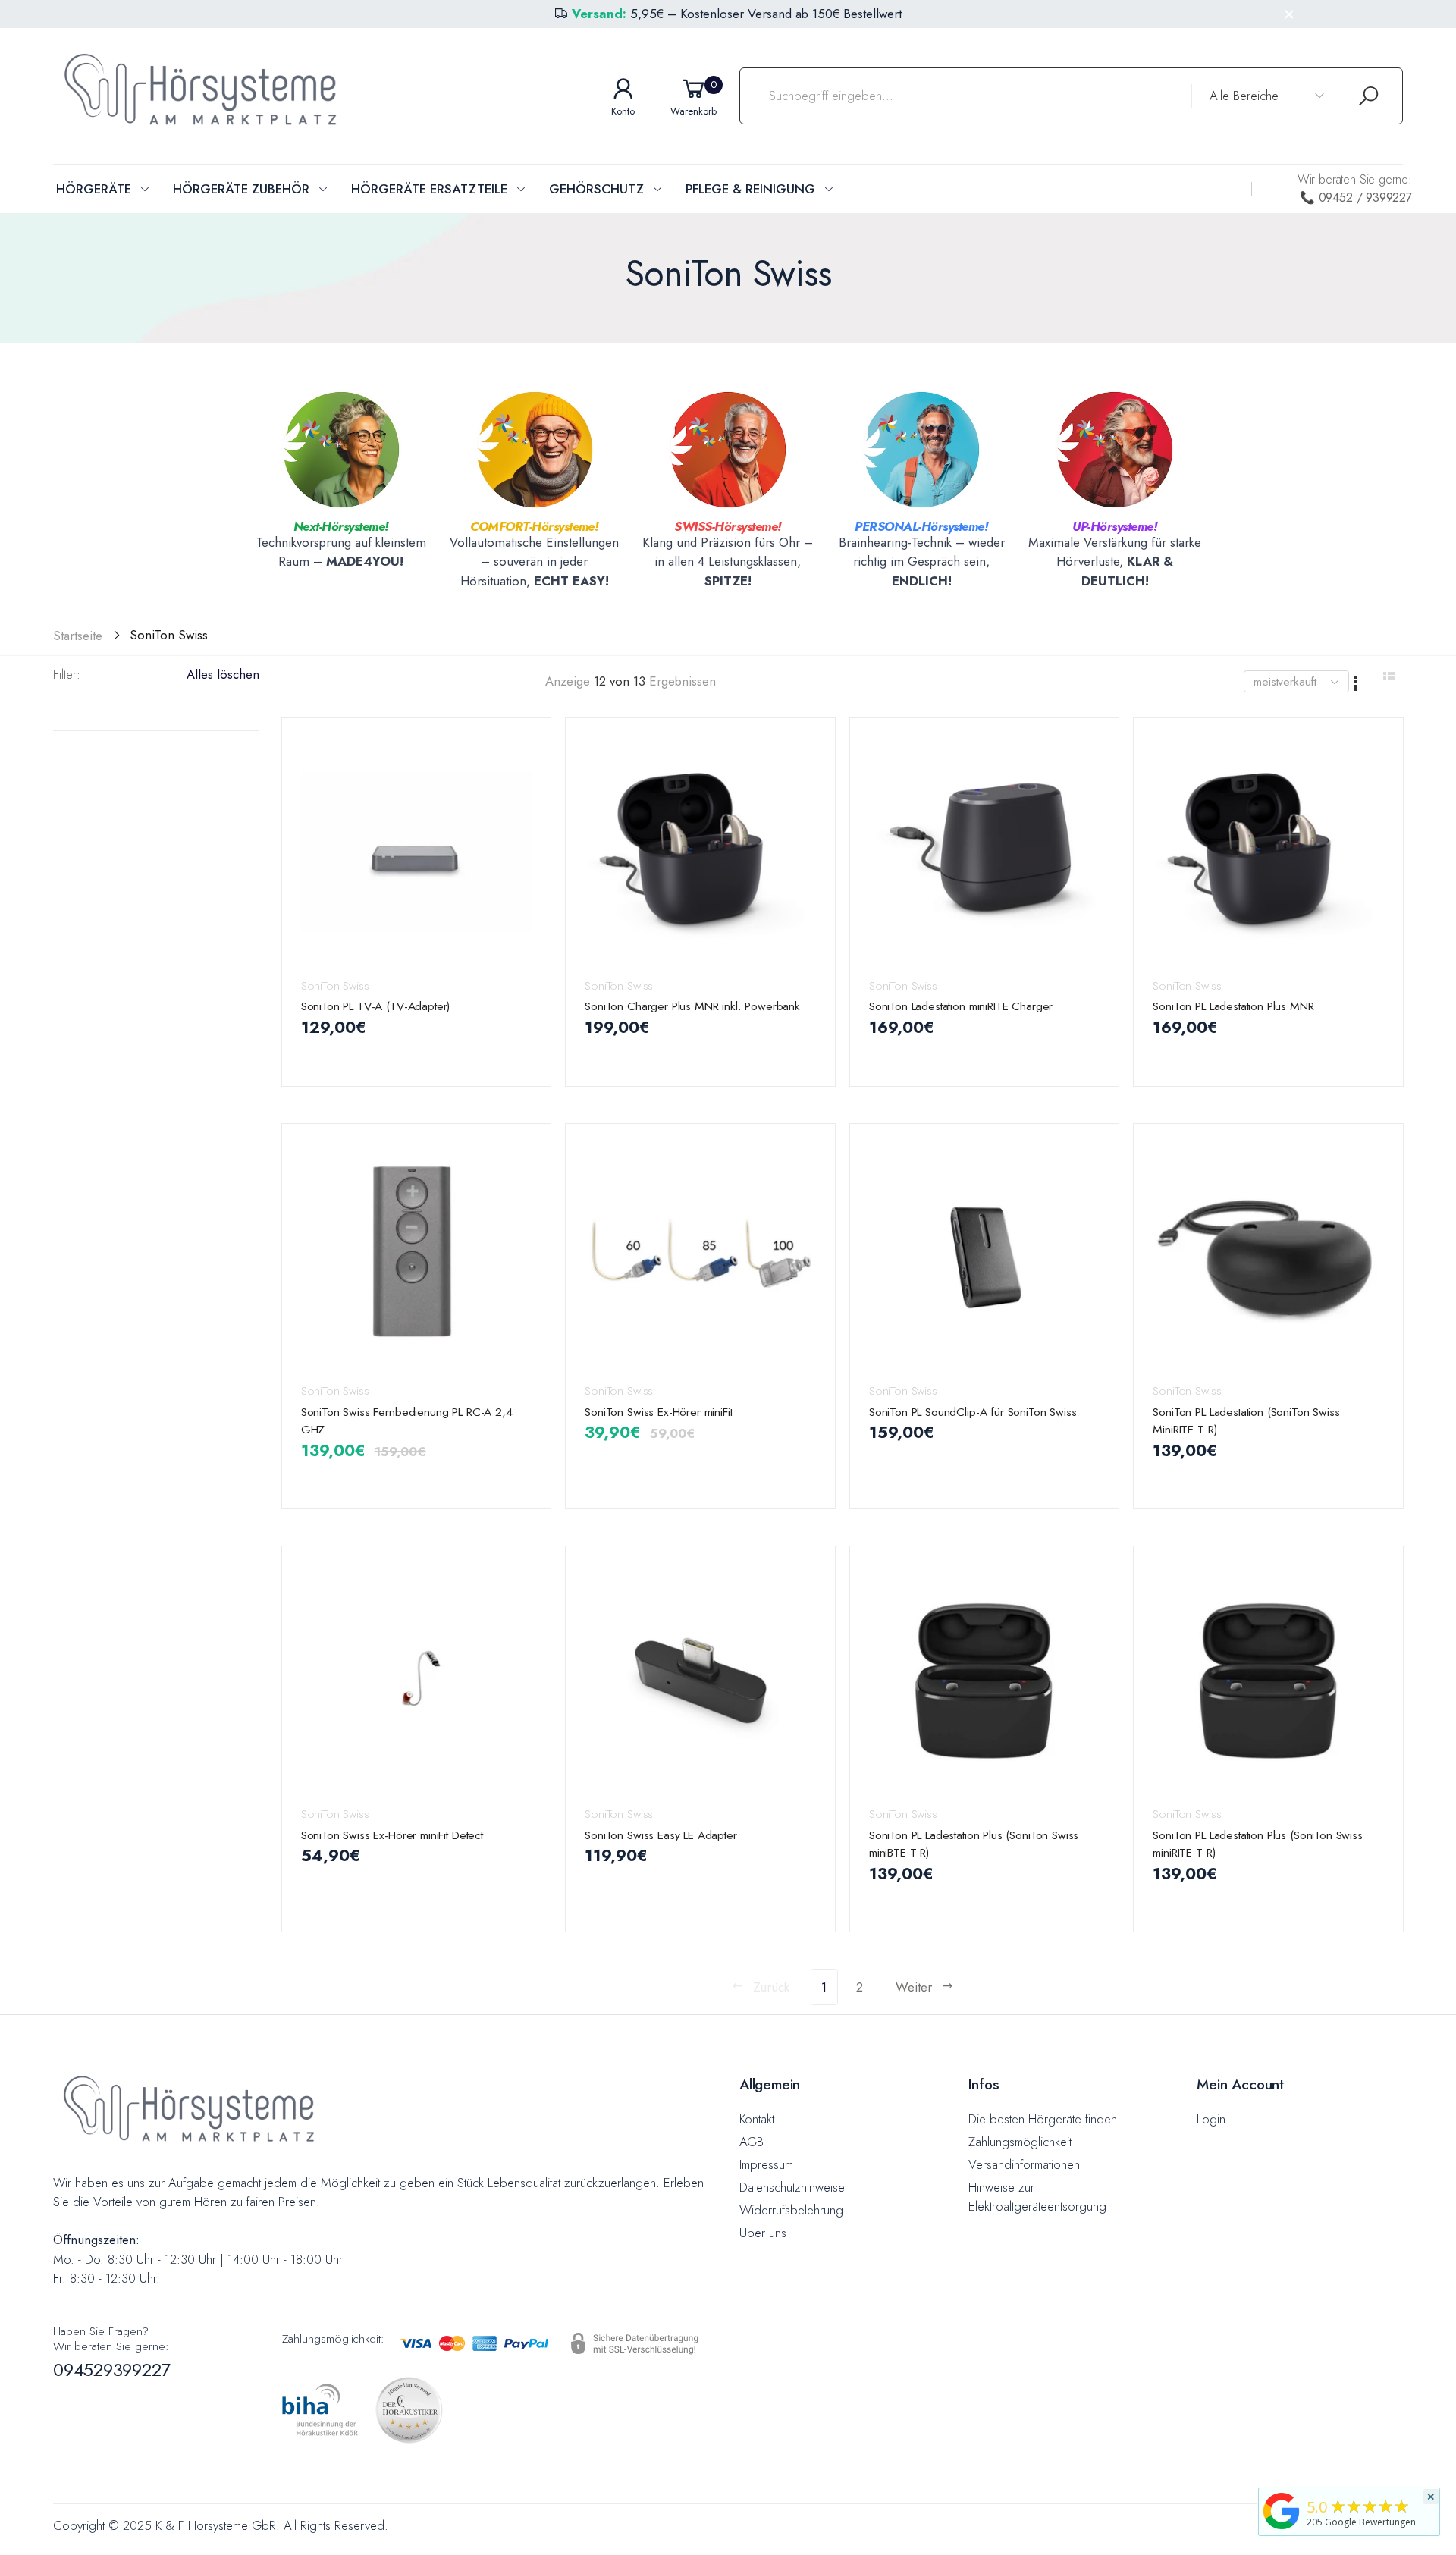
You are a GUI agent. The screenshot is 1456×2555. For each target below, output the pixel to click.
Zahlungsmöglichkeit (1020, 2142)
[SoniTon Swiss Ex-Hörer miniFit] (700, 1258)
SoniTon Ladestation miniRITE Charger (961, 1006)
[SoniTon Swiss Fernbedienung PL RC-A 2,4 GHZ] (417, 1258)
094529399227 (112, 2370)
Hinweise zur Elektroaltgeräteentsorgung (1037, 2197)
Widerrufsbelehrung (791, 2210)
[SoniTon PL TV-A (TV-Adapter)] (417, 852)
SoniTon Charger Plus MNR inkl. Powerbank (692, 1006)
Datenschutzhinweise (792, 2187)
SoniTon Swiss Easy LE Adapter (661, 1835)
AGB (752, 2142)
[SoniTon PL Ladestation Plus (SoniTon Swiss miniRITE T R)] (1268, 1680)
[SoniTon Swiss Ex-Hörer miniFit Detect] (417, 1680)
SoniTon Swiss (335, 986)
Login (1211, 2119)
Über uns (763, 2233)
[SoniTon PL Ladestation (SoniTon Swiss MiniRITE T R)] (1268, 1258)
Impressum (766, 2164)
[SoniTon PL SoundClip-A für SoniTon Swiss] (985, 1258)
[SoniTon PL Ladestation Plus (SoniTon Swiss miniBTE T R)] (985, 1680)
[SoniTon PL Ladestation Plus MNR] (1268, 852)
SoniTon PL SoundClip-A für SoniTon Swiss (973, 1412)
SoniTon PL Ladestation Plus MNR (1233, 1006)
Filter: (67, 674)
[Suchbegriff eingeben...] (1369, 96)
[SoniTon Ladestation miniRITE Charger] (985, 852)
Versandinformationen (1024, 2164)
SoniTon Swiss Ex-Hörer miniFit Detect (392, 1835)
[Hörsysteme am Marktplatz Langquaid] (1282, 2511)
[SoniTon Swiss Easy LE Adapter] (700, 1680)
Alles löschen (223, 674)
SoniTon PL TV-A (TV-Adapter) (376, 1006)
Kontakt (757, 2119)
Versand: (599, 14)
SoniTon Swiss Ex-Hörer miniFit (658, 1412)
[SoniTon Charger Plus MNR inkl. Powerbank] (700, 852)
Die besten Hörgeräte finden (1043, 2119)
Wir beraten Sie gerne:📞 (1355, 188)
